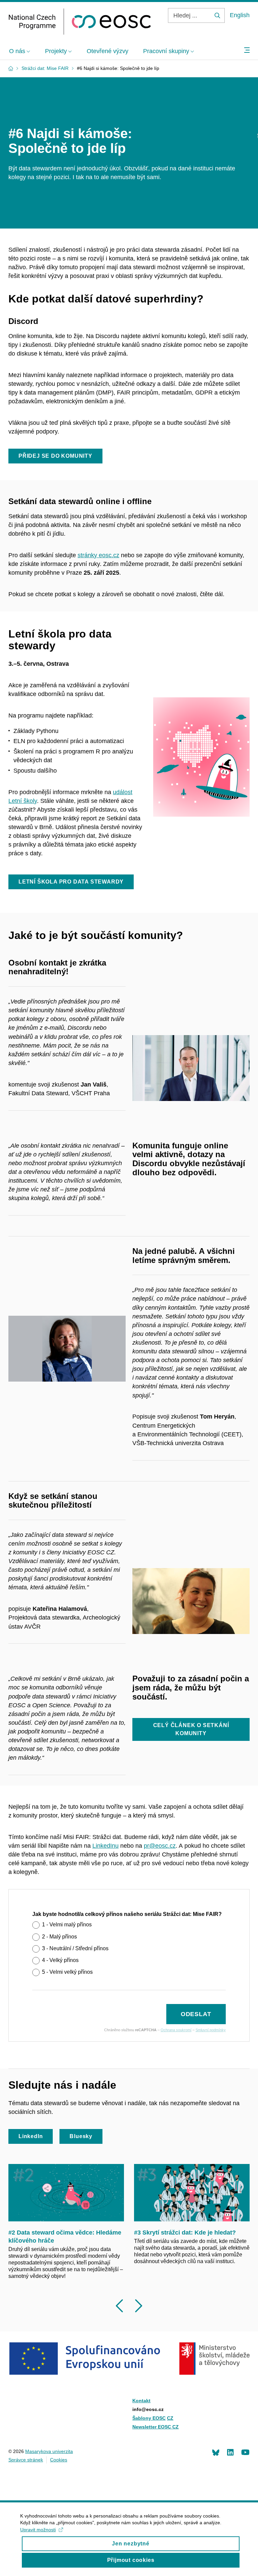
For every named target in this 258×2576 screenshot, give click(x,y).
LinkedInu (105, 1846)
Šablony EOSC (149, 2418)
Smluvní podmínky (211, 2030)
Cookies (59, 2460)
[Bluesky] (216, 2452)
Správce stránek (26, 2460)
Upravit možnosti (38, 2530)
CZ (170, 2418)
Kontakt (141, 2401)
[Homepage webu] (80, 22)
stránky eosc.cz (98, 555)
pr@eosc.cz (160, 1846)
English (240, 15)
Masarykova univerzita (49, 2451)
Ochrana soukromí (176, 2030)
